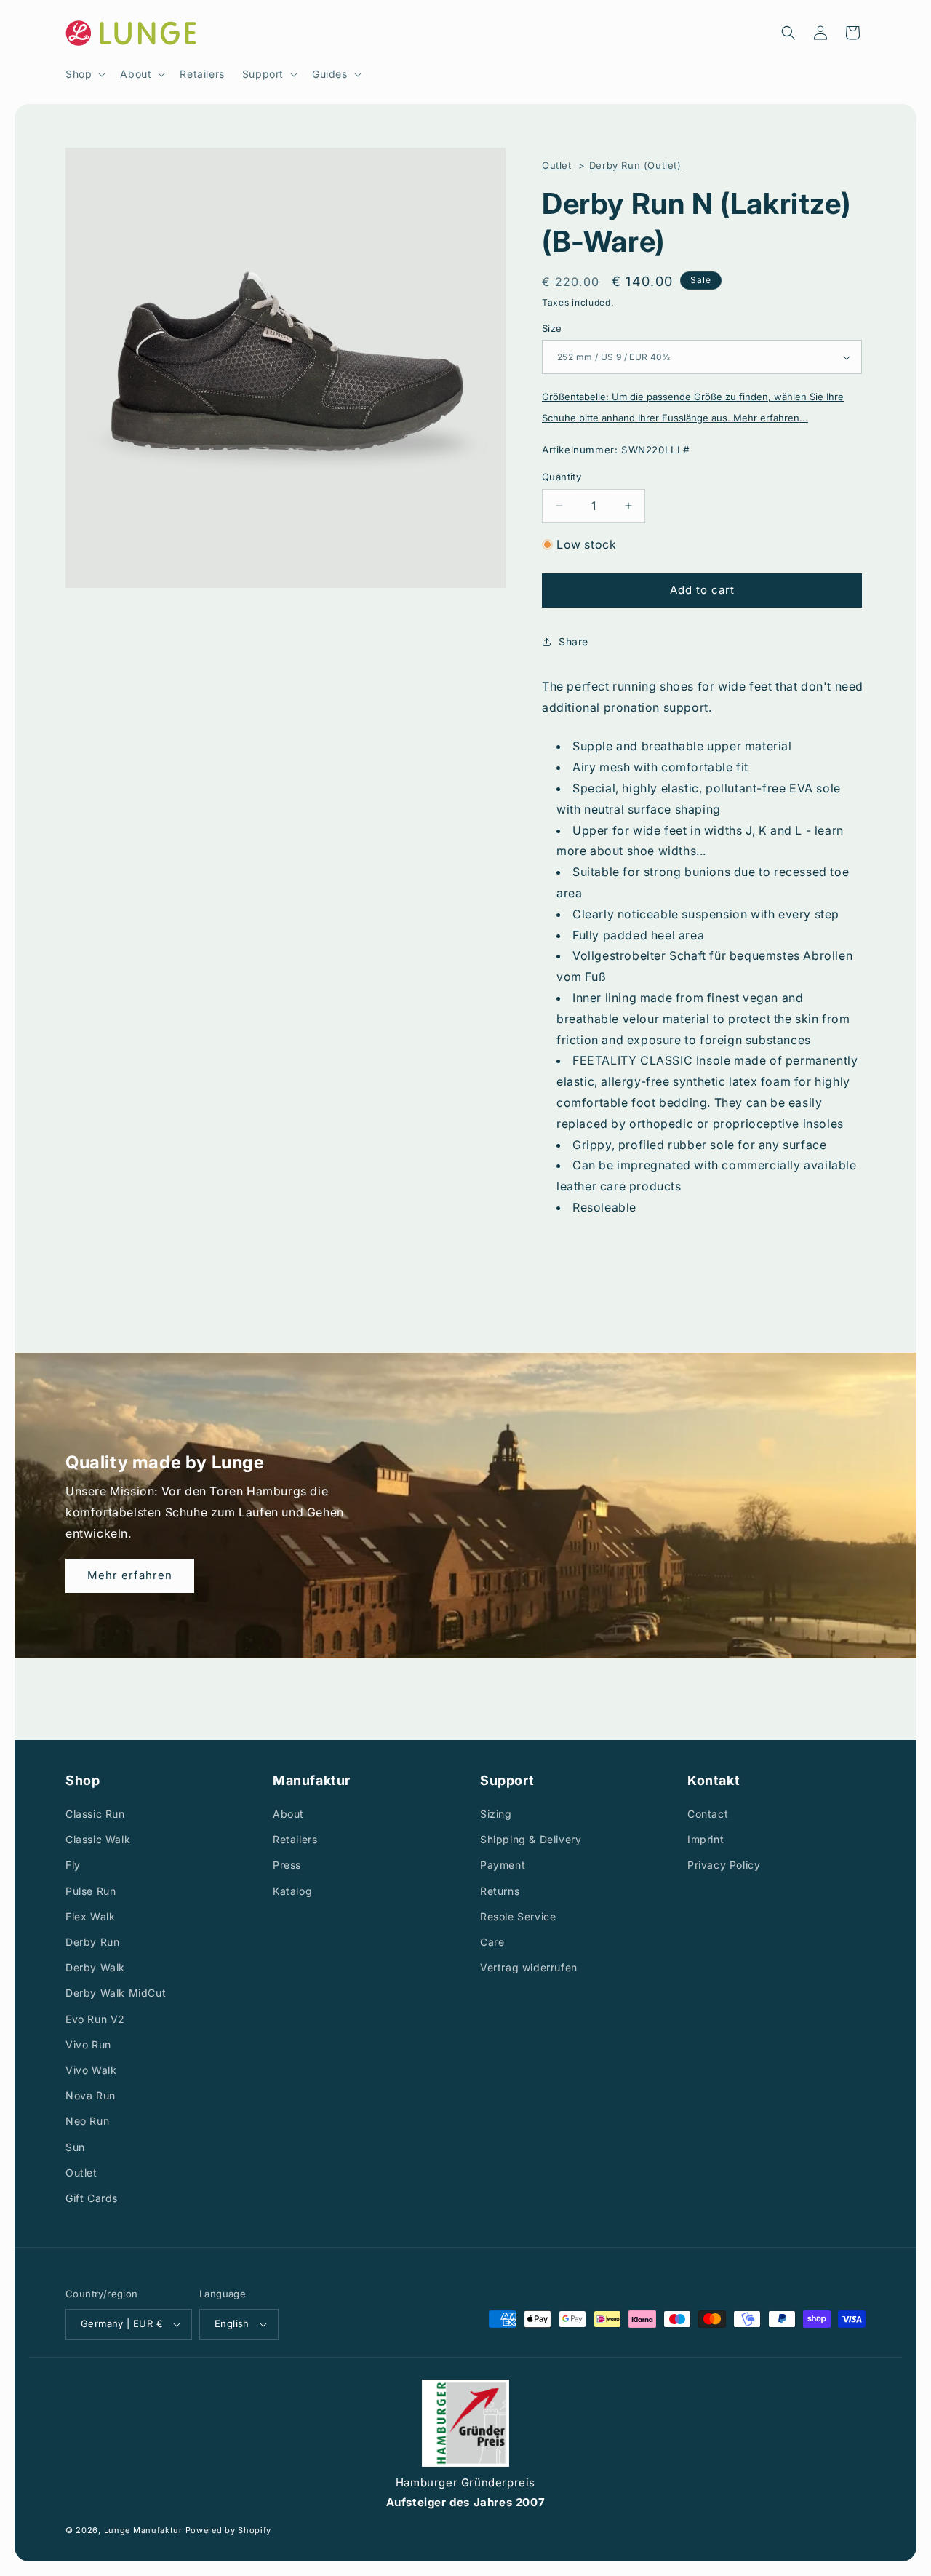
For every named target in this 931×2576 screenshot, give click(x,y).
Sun (75, 2147)
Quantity (562, 477)
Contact (708, 1814)
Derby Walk (95, 1967)
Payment (503, 1865)
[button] (84, 74)
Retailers (295, 1840)
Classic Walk (98, 1840)
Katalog (292, 1891)
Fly (73, 1865)
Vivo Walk (91, 2070)
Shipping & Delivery (531, 1840)
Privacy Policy (724, 1865)
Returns (500, 1891)
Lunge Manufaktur (143, 2531)
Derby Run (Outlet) (635, 165)
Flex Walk (90, 1916)
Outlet (557, 165)
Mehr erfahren (130, 1575)
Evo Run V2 (95, 2019)
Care (492, 1942)
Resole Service (518, 1916)
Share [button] (574, 641)
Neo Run (87, 2122)
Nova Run (91, 2095)
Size (552, 328)
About (288, 1814)
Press (287, 1865)
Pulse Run (91, 1891)
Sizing (496, 1814)
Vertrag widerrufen (529, 1967)
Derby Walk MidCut (116, 1993)
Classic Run (95, 1814)
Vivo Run (88, 2044)
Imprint (706, 1840)
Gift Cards (92, 2198)
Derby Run (92, 1942)
